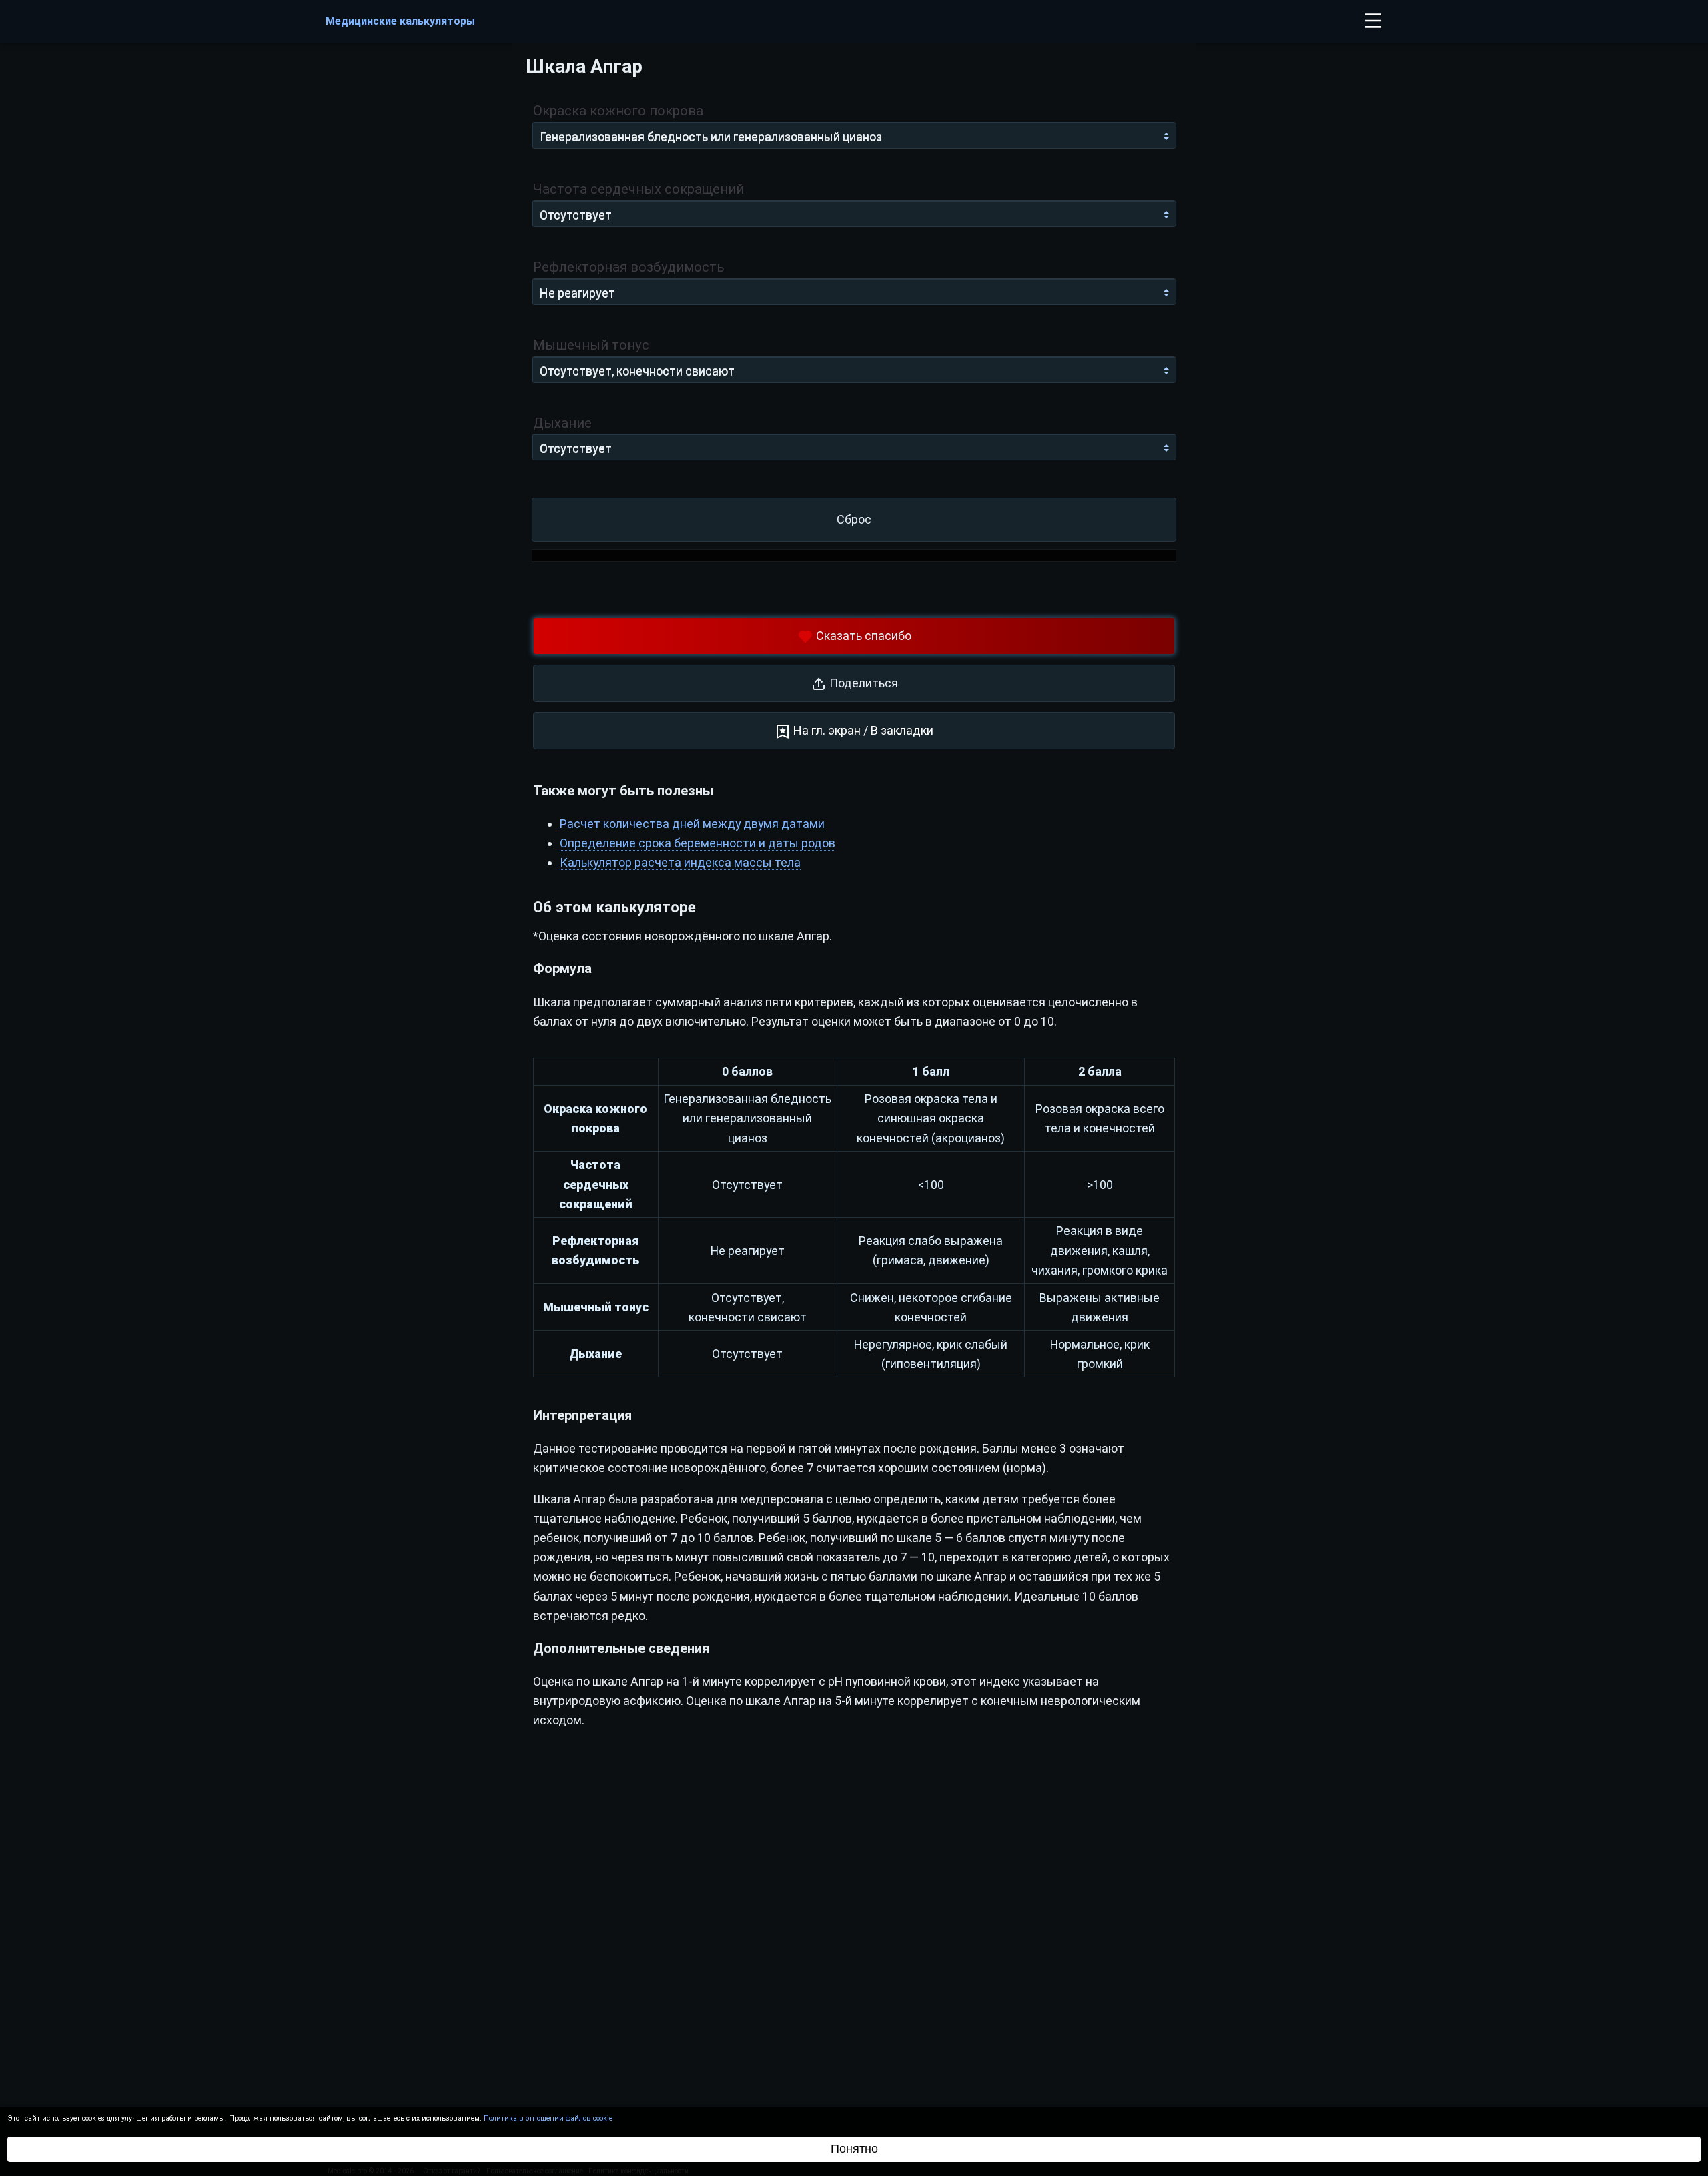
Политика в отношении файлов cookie (548, 2118)
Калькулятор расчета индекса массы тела (680, 862)
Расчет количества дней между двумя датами (692, 824)
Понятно (854, 2149)
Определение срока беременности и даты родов (698, 843)
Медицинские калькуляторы (400, 21)
